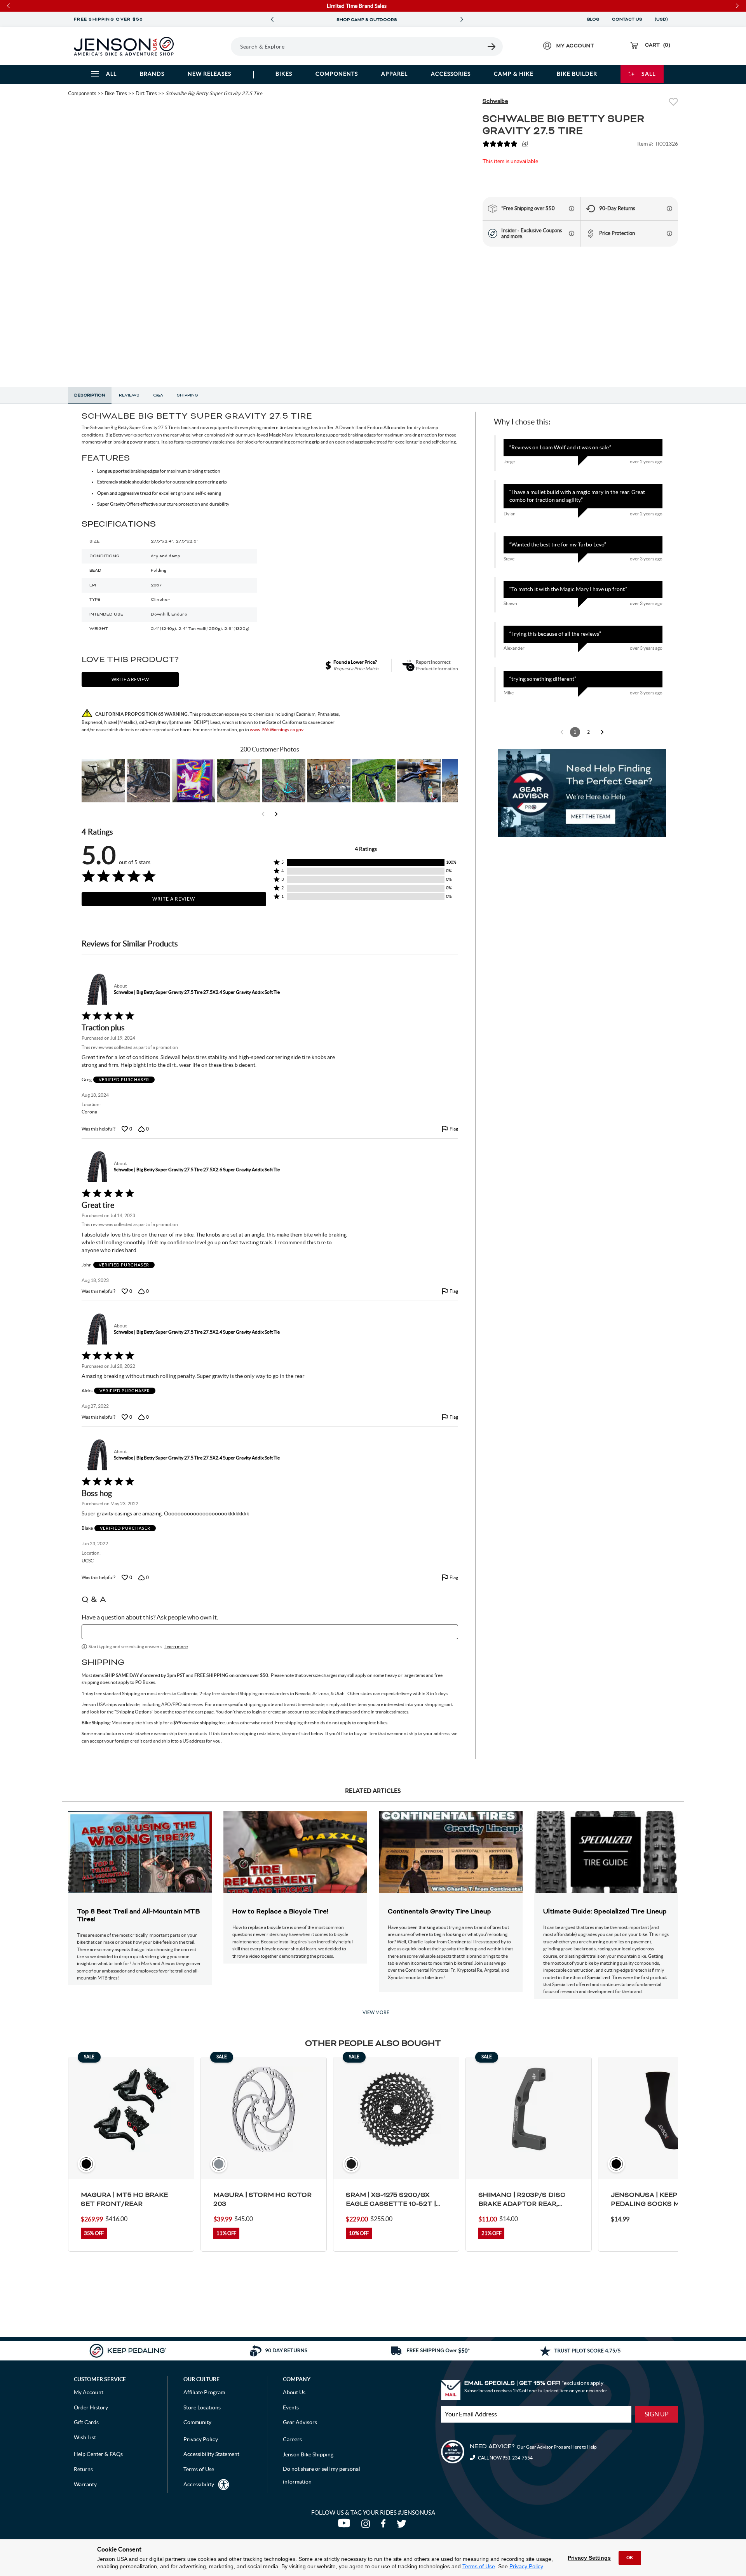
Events (291, 2407)
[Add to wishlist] (673, 103)
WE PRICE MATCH (367, 20)
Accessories (451, 74)
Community (197, 2422)
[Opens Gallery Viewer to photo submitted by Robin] (419, 781)
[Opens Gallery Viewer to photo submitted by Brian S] (284, 781)
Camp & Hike (514, 74)
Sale (649, 74)
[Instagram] (367, 2526)
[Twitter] (403, 2526)
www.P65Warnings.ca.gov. (277, 730)
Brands (152, 74)
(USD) (662, 19)
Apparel (394, 74)
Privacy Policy (526, 2566)
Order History (91, 2407)
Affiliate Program (204, 2392)
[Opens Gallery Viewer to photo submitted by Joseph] (239, 781)
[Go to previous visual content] (263, 814)
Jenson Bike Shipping (308, 2454)
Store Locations (202, 2407)
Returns (83, 2469)
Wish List (85, 2437)
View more (376, 2012)
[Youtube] (346, 2526)
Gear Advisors (300, 2422)
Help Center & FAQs (98, 2454)
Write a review (130, 679)
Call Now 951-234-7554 (505, 2458)
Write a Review (174, 899)
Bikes (284, 74)
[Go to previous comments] (562, 732)
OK (630, 2558)
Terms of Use (479, 2566)
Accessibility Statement (211, 2454)
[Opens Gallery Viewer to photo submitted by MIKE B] (148, 781)
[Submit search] (492, 47)
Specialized (599, 1977)
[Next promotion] (462, 20)
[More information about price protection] (669, 233)
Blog (593, 19)
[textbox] (270, 1632)
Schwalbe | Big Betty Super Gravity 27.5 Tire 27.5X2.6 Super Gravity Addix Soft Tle (197, 1170)
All (111, 74)
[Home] (124, 46)
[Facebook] (385, 2526)
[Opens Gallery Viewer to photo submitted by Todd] (103, 781)
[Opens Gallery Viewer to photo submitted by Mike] (329, 781)
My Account (89, 2392)
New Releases (209, 74)
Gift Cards (86, 2422)
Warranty (85, 2484)
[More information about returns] (669, 209)
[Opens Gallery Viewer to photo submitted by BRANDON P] (193, 781)
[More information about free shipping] (572, 209)
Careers (292, 2439)
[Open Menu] (209, 46)
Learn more (176, 1646)
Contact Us (627, 19)
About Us (294, 2392)
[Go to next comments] (602, 732)
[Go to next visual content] (276, 814)
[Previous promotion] (272, 20)
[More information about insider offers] (572, 233)
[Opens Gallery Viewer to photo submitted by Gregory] (374, 781)
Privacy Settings (589, 2558)
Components (337, 74)
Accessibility (199, 2484)
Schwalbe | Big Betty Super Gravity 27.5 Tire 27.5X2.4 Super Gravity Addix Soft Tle (197, 992)
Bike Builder (577, 74)
